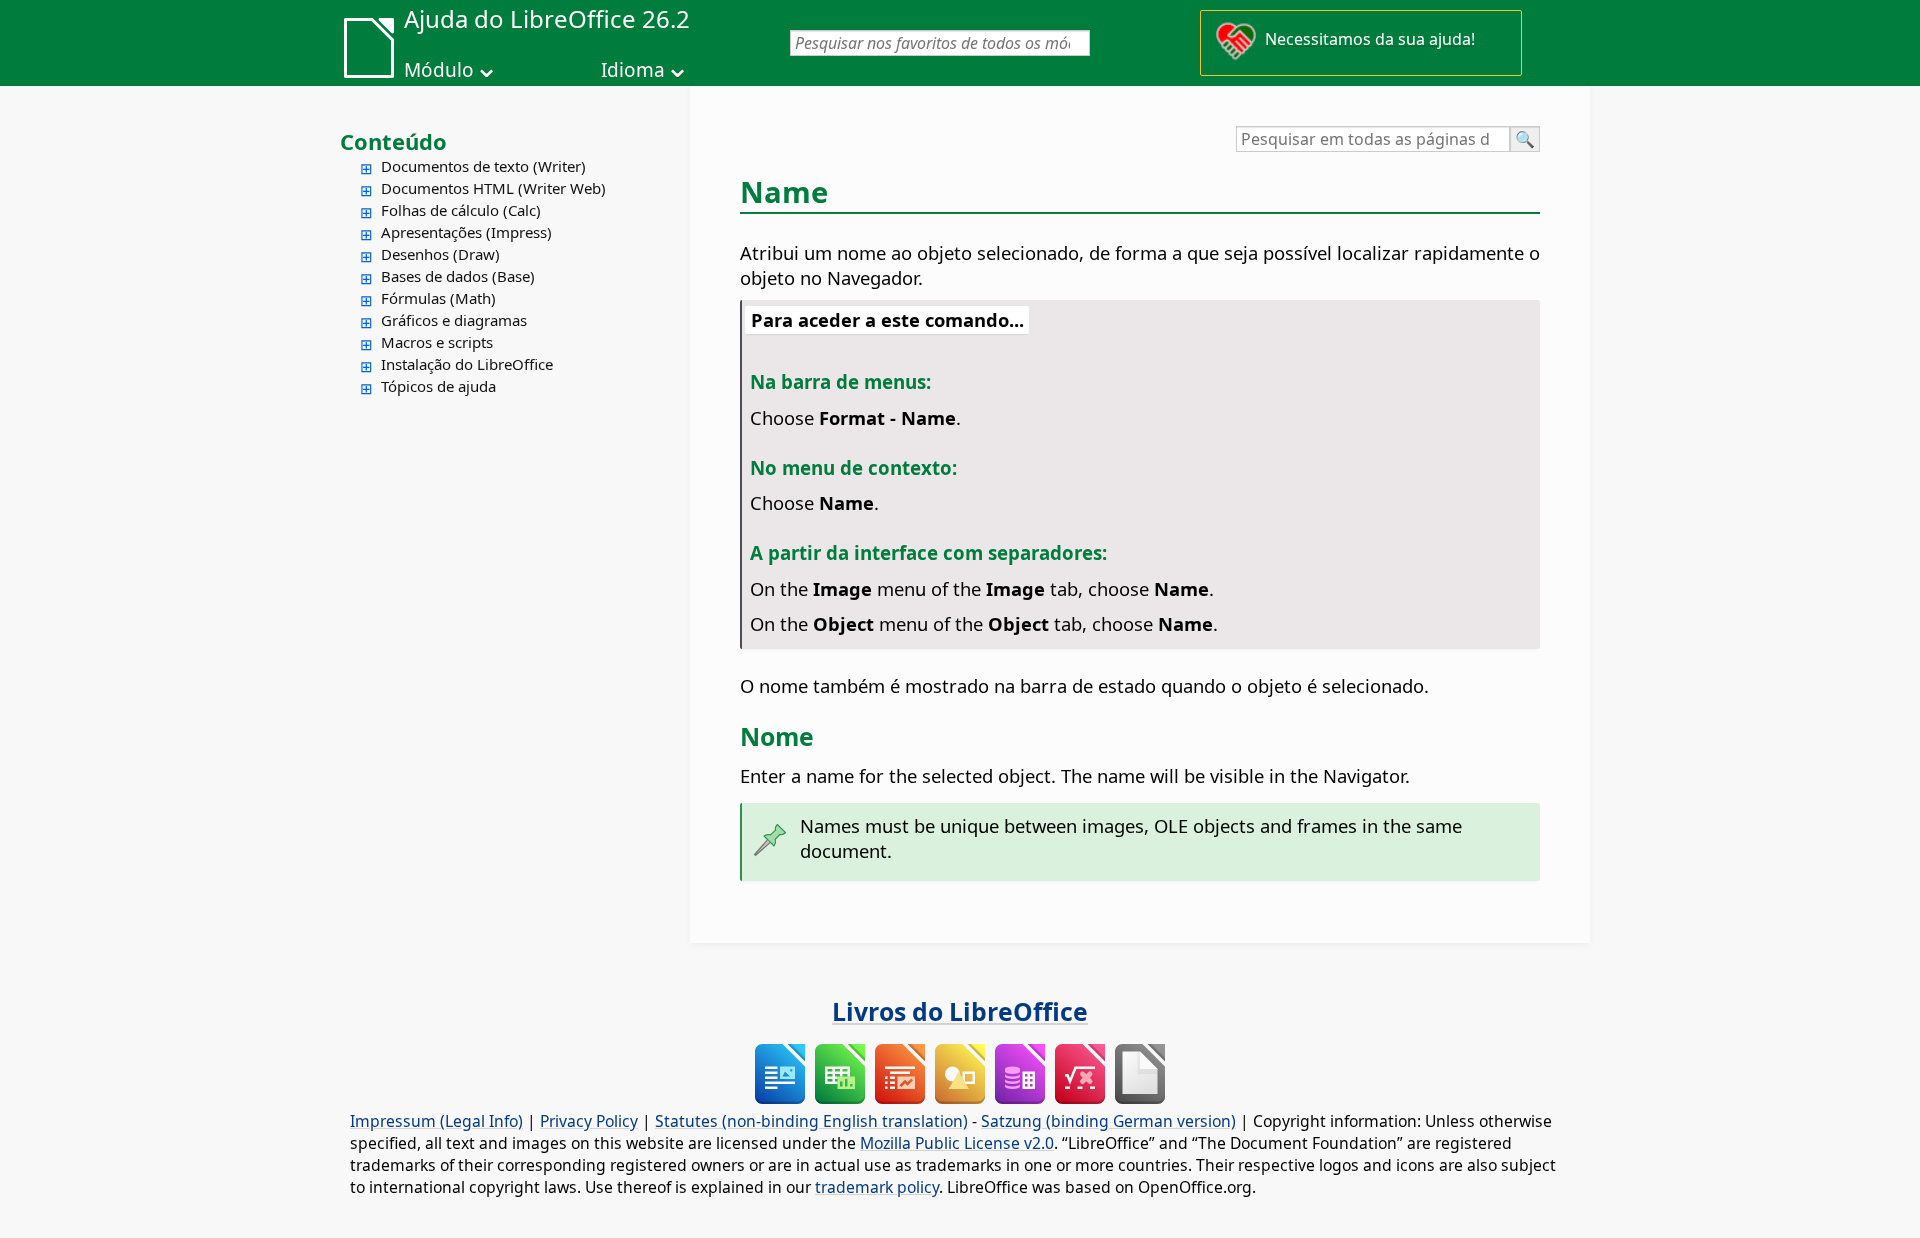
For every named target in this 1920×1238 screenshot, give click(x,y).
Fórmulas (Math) (438, 298)
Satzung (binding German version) (1108, 1121)
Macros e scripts (437, 342)
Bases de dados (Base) (458, 276)
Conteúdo (393, 141)
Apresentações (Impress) (466, 232)
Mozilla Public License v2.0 (957, 1143)
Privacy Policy (589, 1121)
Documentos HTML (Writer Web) (493, 188)
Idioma (633, 70)
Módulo (439, 70)
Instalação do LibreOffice (467, 364)
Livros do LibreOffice (960, 1011)
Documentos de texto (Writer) (483, 166)
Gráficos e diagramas (454, 320)
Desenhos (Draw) (440, 254)
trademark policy (877, 1187)
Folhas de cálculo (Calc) (461, 210)
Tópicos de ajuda (438, 386)
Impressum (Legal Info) (436, 1121)
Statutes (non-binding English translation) (811, 1121)
